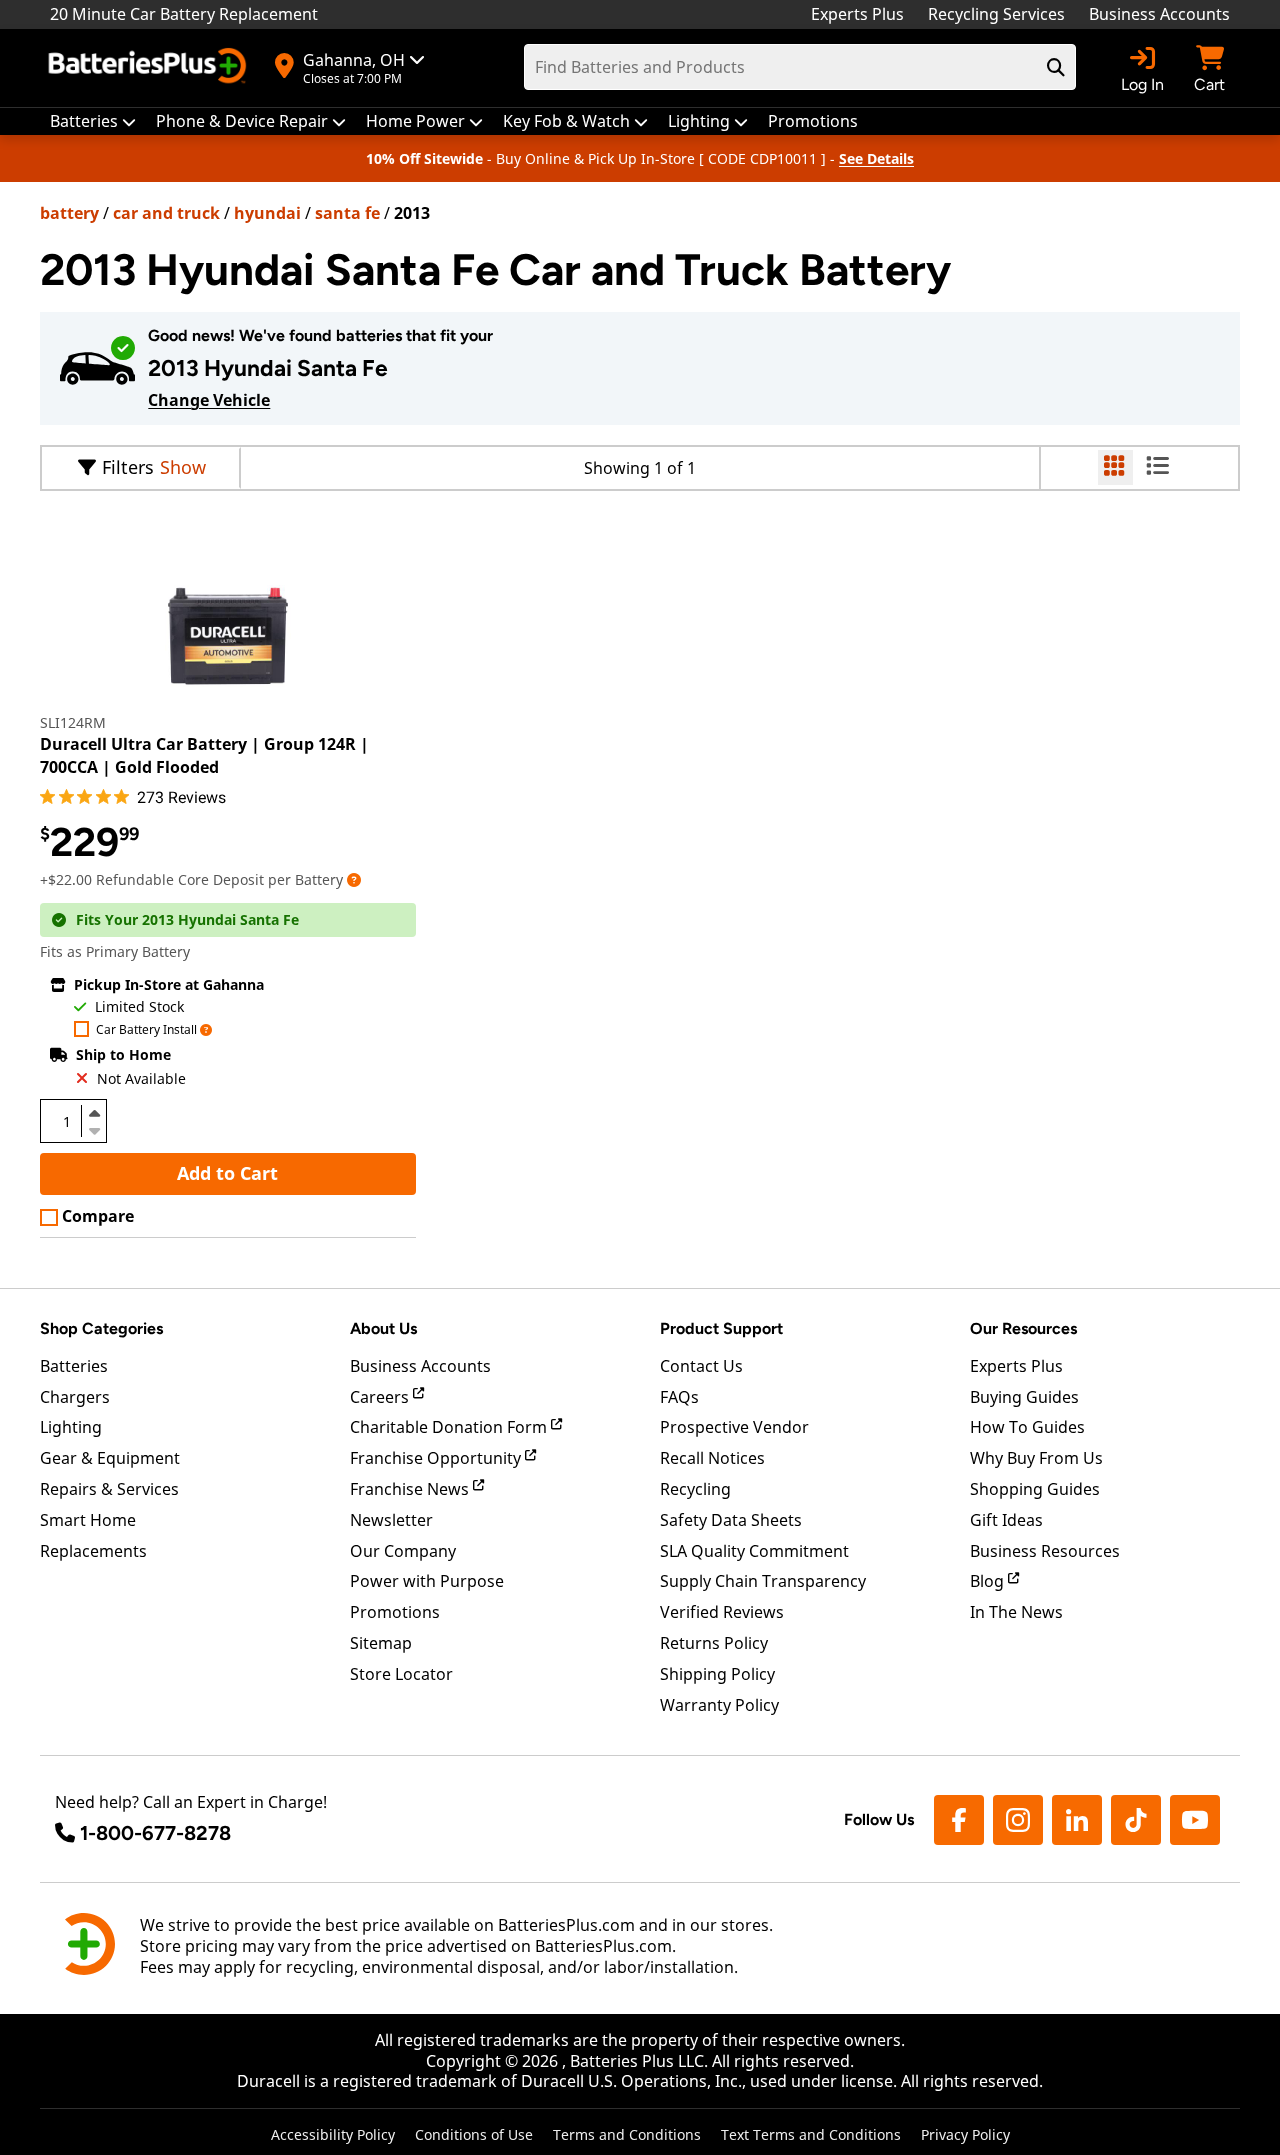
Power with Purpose (427, 1581)
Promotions (395, 1612)
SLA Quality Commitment (754, 1551)
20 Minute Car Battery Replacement (184, 14)
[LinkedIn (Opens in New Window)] (1077, 1820)
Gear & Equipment (110, 1458)
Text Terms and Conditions (811, 2134)
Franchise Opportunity (437, 1458)
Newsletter (391, 1520)
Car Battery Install (146, 1030)
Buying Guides (1024, 1397)
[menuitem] (93, 121)
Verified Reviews (722, 1612)
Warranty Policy (719, 1705)
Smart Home (88, 1520)
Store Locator (401, 1674)
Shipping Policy (717, 1674)
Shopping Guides (1035, 1489)
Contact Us (701, 1366)
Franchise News (411, 1489)
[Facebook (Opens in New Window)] (959, 1820)
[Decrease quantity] (94, 1129)
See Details (876, 158)
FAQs (679, 1397)
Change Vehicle (209, 400)
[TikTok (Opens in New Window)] (1136, 1820)
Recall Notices (712, 1458)
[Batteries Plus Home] (150, 68)
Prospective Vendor (734, 1427)
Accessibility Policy (333, 2134)
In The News (1016, 1612)
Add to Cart (227, 1173)
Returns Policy (714, 1643)
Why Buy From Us (1036, 1458)
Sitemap (381, 1643)
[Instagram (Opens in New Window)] (1018, 1820)
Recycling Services (996, 14)
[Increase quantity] (94, 1113)
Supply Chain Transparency (763, 1581)
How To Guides (1027, 1427)
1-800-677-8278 (155, 1833)
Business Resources (1045, 1551)
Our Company (403, 1551)
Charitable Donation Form (450, 1427)
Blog (989, 1581)
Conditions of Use (474, 2134)
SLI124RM (73, 722)
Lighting (71, 1427)
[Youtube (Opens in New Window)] (1195, 1820)
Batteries (74, 1366)
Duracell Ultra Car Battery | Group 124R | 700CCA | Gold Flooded (204, 755)
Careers (381, 1397)
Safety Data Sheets (731, 1520)
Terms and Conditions (627, 2134)
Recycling (695, 1489)
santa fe (347, 213)
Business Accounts (1159, 14)
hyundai (267, 213)
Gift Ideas (1006, 1520)
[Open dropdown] (354, 879)
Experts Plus (857, 14)
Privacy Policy (965, 2134)
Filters (128, 467)
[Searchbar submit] (1056, 67)
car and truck (166, 213)
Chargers (75, 1397)
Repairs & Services (109, 1489)
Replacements (93, 1551)
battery (69, 213)
